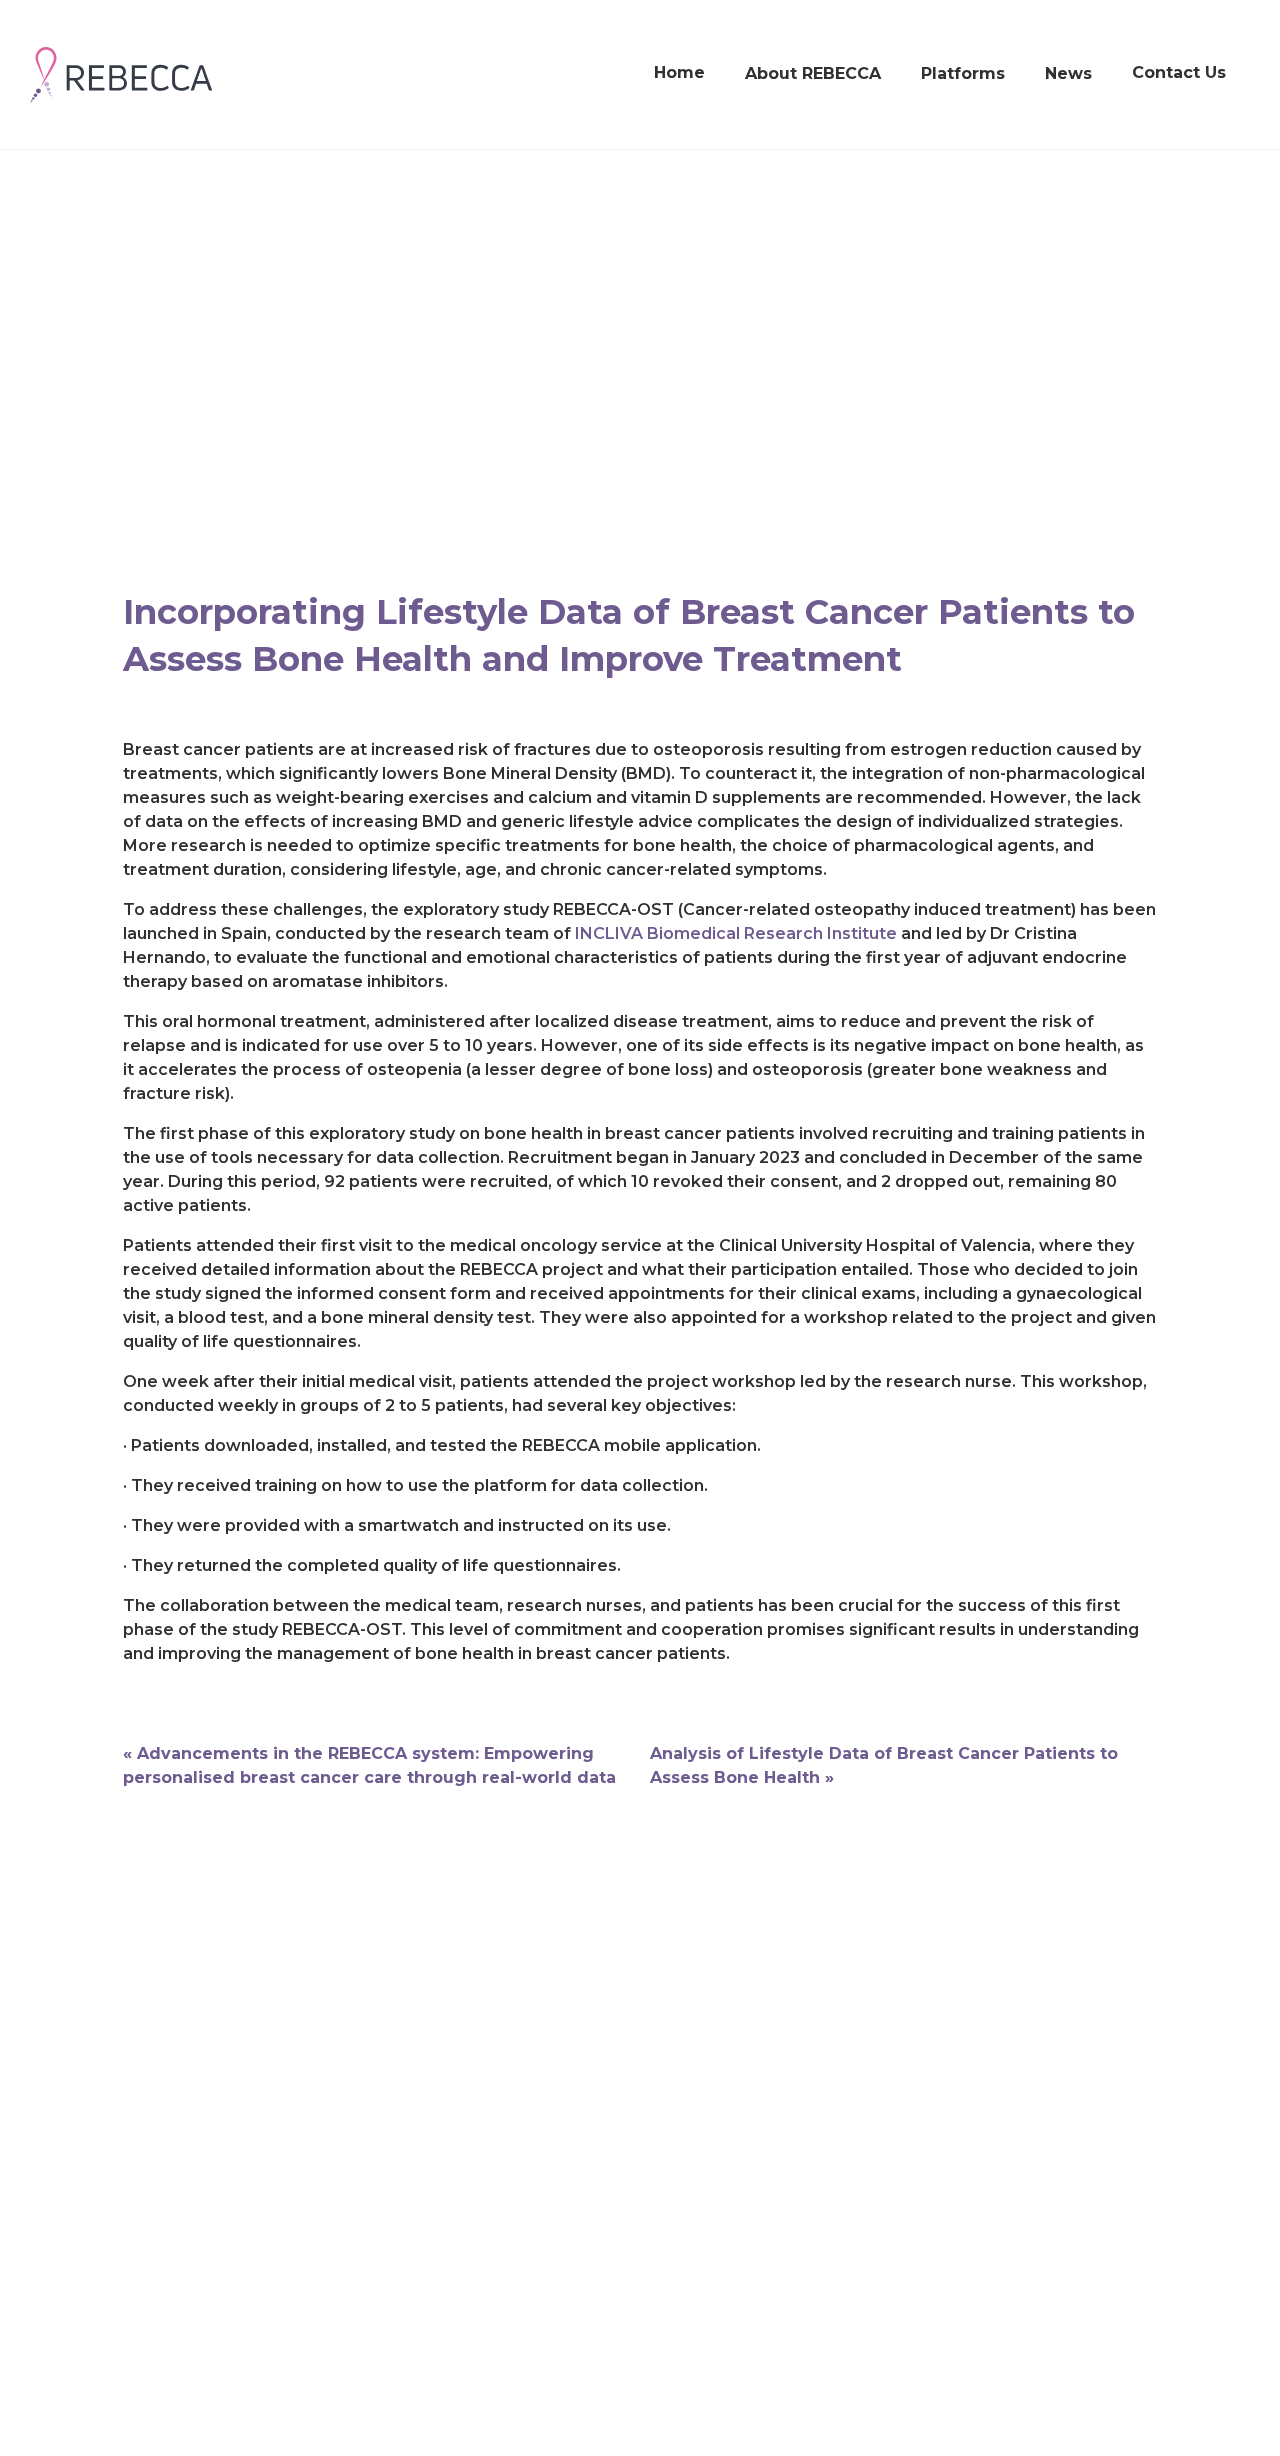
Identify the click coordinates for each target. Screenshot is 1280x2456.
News (1068, 73)
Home (679, 72)
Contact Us (1179, 72)
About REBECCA (813, 73)
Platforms (963, 73)
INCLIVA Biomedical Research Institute (736, 933)
